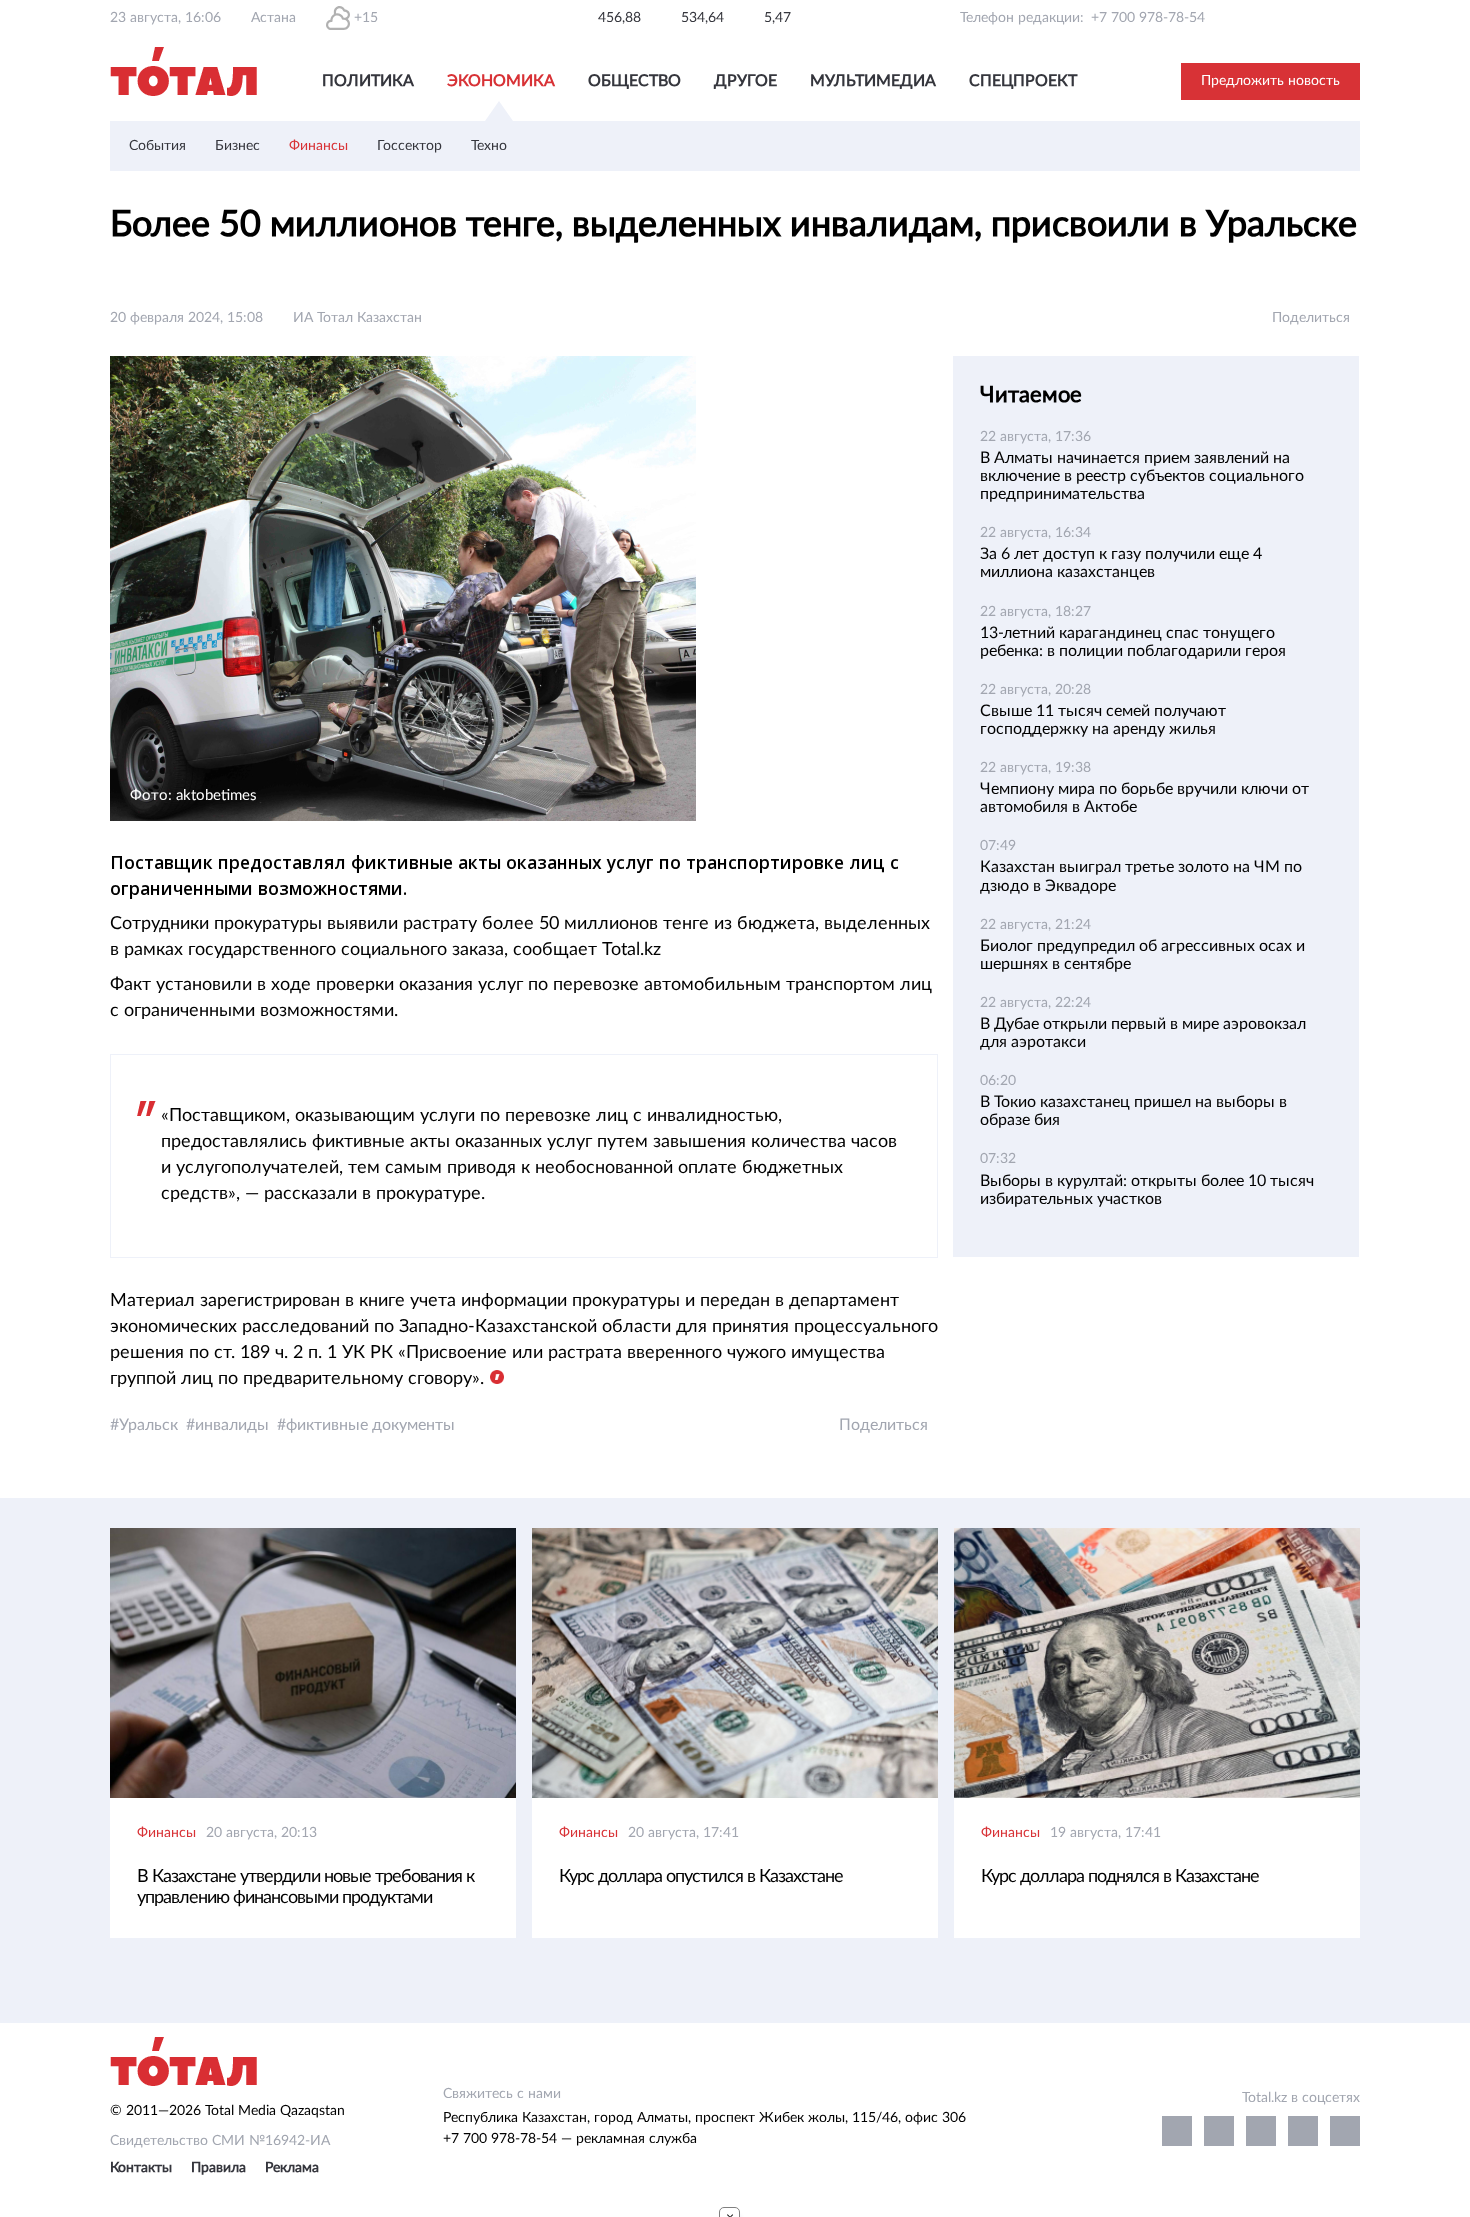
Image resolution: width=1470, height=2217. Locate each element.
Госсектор (409, 146)
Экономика (501, 81)
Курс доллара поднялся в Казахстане (1120, 1877)
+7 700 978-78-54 (1148, 18)
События (157, 146)
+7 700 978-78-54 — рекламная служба (570, 2139)
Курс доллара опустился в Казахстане (701, 1877)
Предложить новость (1270, 81)
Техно (489, 146)
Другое (745, 81)
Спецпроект (1023, 81)
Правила (218, 2168)
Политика (368, 81)
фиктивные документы (370, 1425)
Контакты (141, 2168)
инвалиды (232, 1425)
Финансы (318, 146)
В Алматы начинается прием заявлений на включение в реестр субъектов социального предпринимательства (1142, 476)
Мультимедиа (873, 81)
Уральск (148, 1425)
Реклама (292, 2168)
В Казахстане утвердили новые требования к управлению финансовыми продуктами (305, 1887)
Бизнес (237, 146)
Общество (634, 81)
